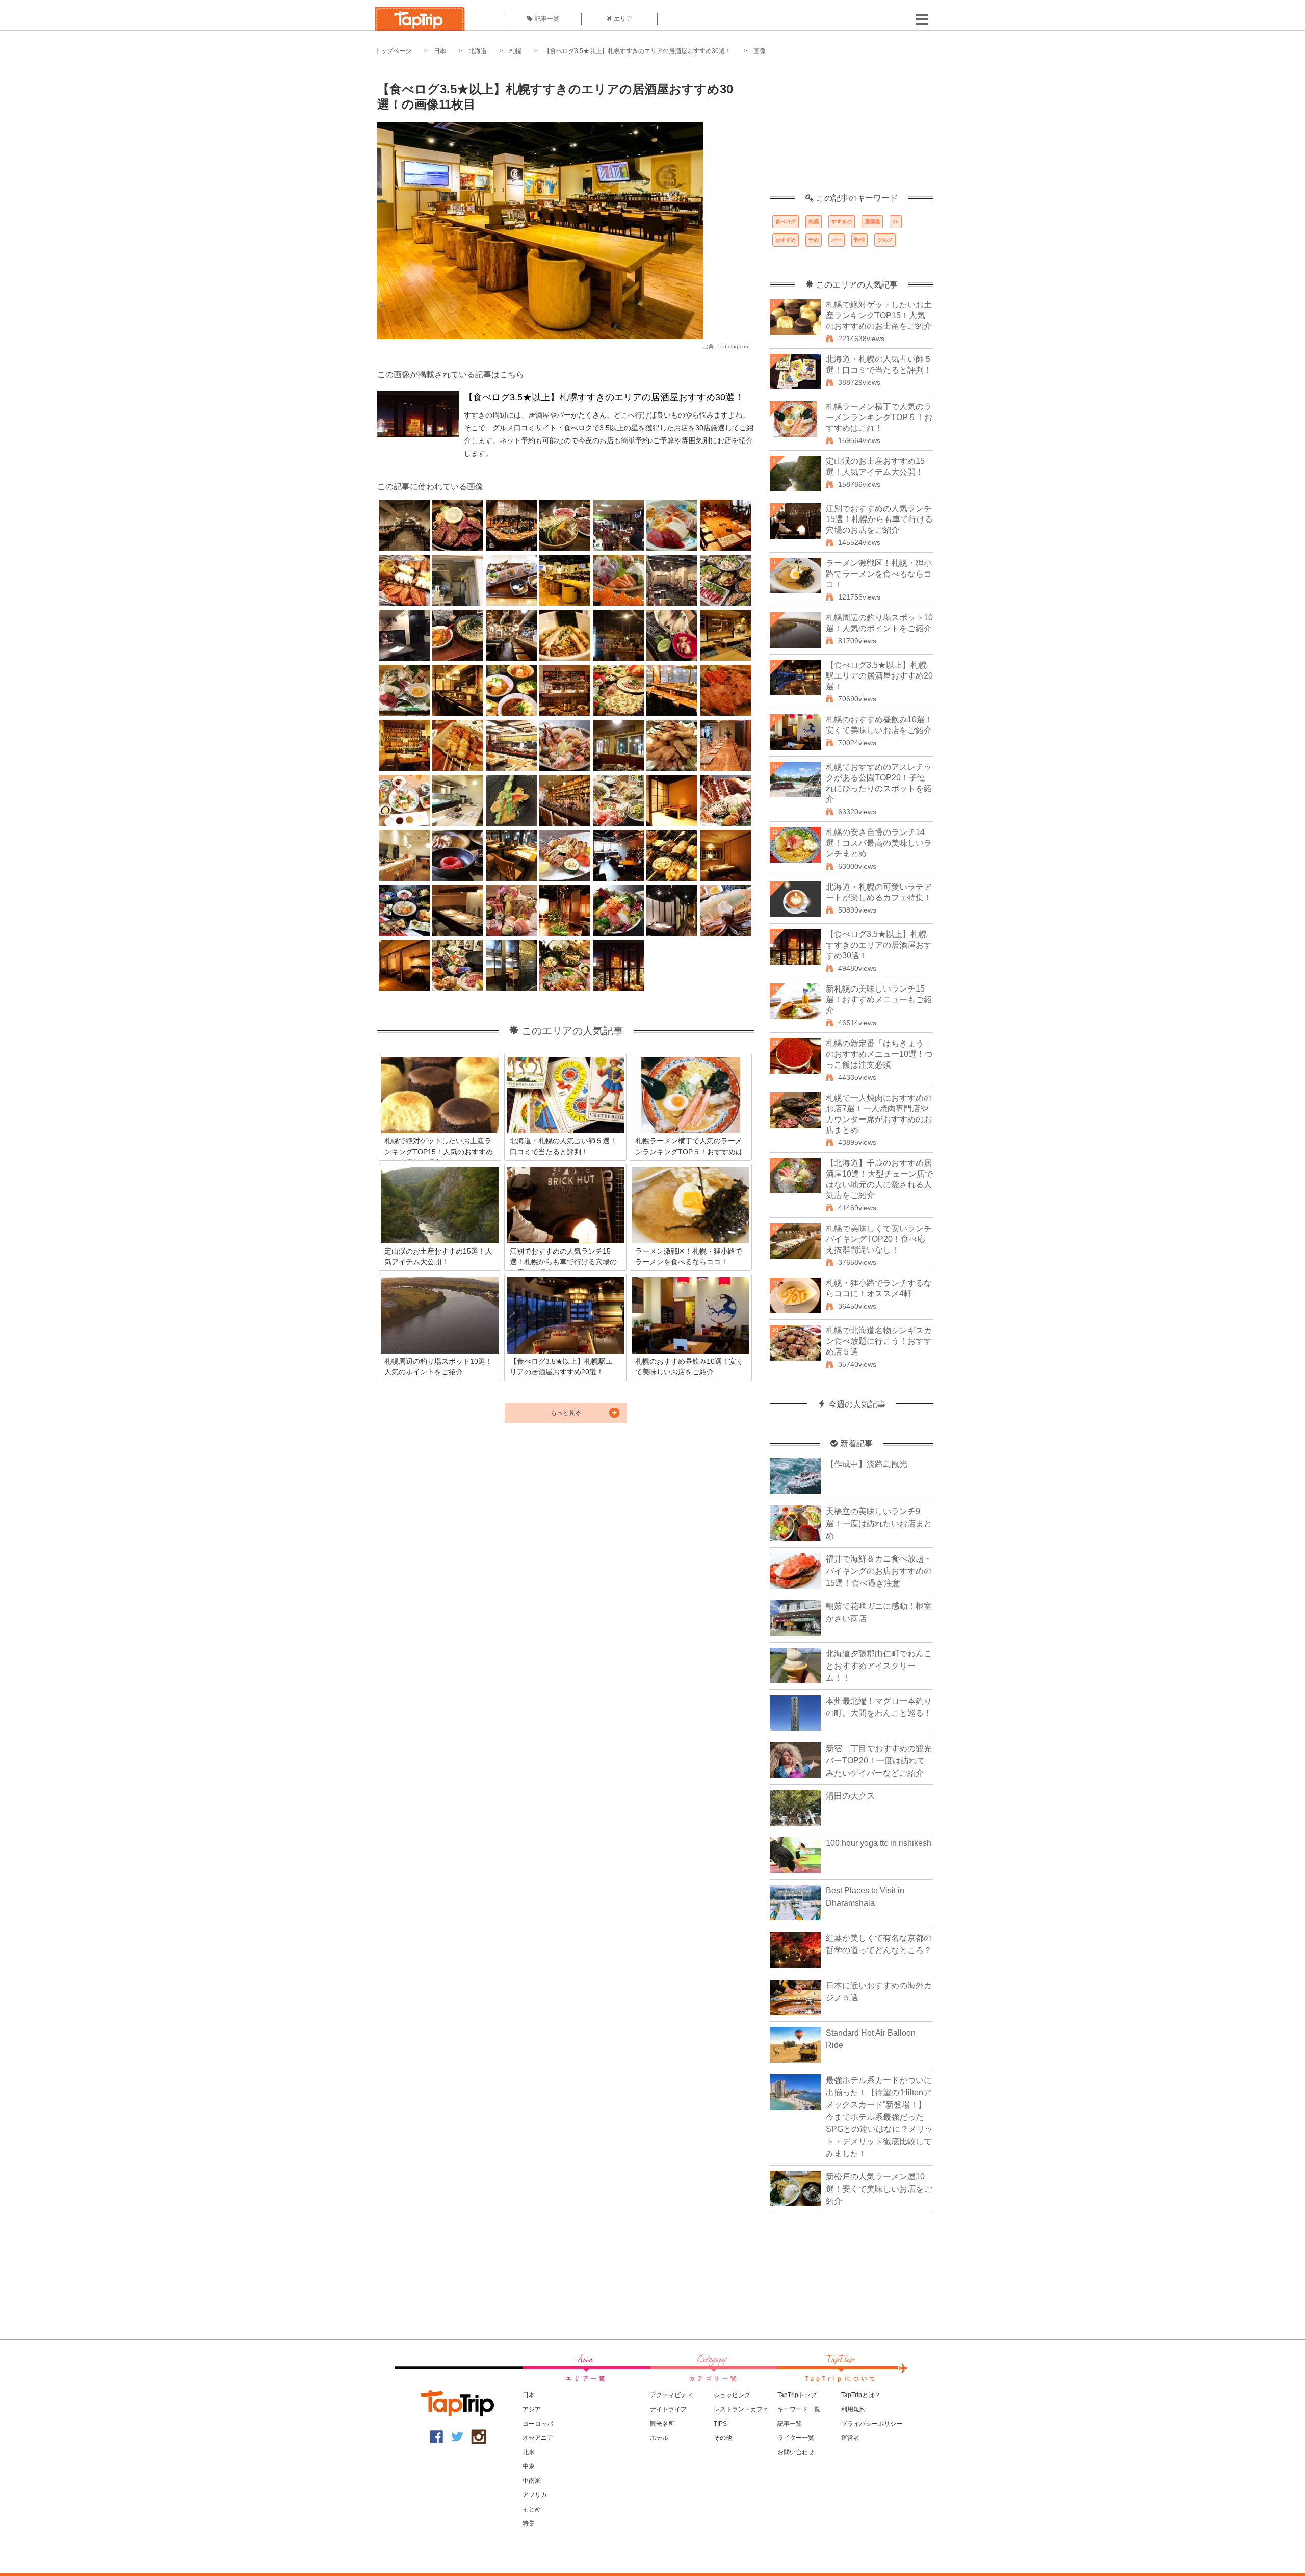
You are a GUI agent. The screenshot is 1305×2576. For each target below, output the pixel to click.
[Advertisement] (851, 130)
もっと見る (566, 1413)
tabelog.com (735, 346)
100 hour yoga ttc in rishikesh (879, 1843)
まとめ (532, 2509)
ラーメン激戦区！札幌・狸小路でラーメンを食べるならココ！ (879, 574)
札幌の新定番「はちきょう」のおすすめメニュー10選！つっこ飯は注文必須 (879, 1054)
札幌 (515, 51)
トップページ (393, 51)
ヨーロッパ (538, 2424)
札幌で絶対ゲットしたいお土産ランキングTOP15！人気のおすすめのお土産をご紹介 (879, 315)
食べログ (786, 222)
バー (837, 240)
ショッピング (732, 2395)
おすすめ (786, 240)
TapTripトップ (797, 2395)
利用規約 (853, 2409)
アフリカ (535, 2495)
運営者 (850, 2438)
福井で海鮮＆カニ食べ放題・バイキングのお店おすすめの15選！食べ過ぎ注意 (879, 1571)
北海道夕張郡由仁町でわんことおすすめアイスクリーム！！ (879, 1666)
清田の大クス (850, 1796)
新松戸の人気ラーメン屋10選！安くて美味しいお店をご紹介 (879, 2189)
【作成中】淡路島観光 (867, 1464)
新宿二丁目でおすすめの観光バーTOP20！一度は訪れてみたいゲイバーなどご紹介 (879, 1761)
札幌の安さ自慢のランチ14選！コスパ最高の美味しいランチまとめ (879, 843)
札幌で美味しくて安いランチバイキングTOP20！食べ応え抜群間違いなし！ (879, 1239)
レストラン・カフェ (741, 2409)
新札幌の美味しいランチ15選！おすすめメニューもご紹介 (879, 999)
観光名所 (662, 2424)
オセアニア (538, 2438)
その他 (723, 2438)
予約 (814, 240)
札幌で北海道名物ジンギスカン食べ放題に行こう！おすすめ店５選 (879, 1341)
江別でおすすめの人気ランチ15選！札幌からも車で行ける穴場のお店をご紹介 (879, 519)
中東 (529, 2466)
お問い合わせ (796, 2452)
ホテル (659, 2438)
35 (896, 222)
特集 (529, 2523)
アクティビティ (671, 2395)
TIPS (720, 2424)
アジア (532, 2409)
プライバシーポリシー (872, 2424)
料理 (859, 240)
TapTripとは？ (861, 2395)
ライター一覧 (796, 2438)
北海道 (478, 51)
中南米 (532, 2481)
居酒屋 (872, 222)
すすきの (842, 222)
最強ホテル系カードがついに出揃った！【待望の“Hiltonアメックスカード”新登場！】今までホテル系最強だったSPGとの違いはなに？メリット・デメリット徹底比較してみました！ (879, 2117)
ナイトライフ (668, 2409)
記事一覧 (547, 19)
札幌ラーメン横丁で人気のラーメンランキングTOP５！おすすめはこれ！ (879, 417)
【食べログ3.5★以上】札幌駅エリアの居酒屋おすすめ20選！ (879, 676)
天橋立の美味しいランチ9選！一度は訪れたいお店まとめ (879, 1524)
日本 (440, 51)
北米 (529, 2452)
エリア (623, 19)
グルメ (885, 240)
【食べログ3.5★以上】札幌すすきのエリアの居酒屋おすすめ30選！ (637, 51)
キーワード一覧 (799, 2409)
